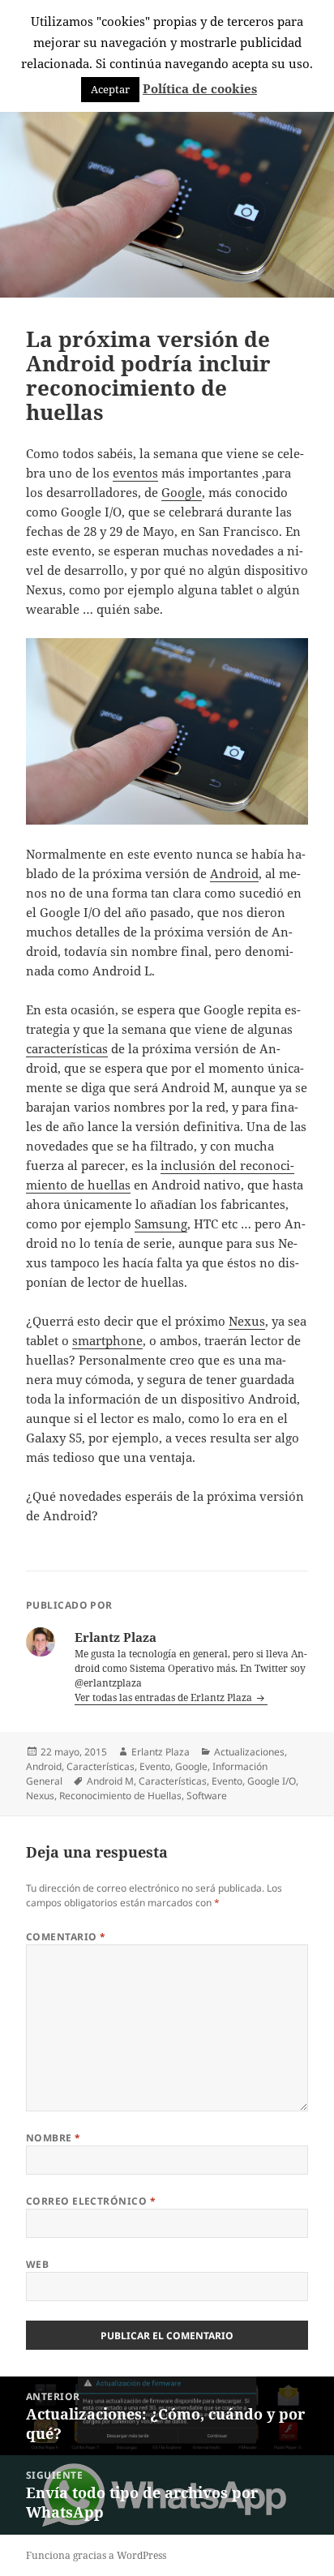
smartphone (107, 1340)
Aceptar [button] (110, 89)
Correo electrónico (91, 2201)
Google (182, 492)
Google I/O (272, 1781)
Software (207, 1796)
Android (234, 873)
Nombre (54, 2138)
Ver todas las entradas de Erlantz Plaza (165, 1697)
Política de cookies (200, 88)
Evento (155, 1766)
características (67, 1048)
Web (37, 2264)
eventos (135, 473)
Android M (110, 1781)
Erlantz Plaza (161, 1752)
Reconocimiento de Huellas (120, 1796)
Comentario (66, 1937)
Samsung (161, 1224)
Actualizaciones (249, 1752)
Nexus (247, 1321)
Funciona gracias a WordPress (96, 2555)
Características (101, 1766)
